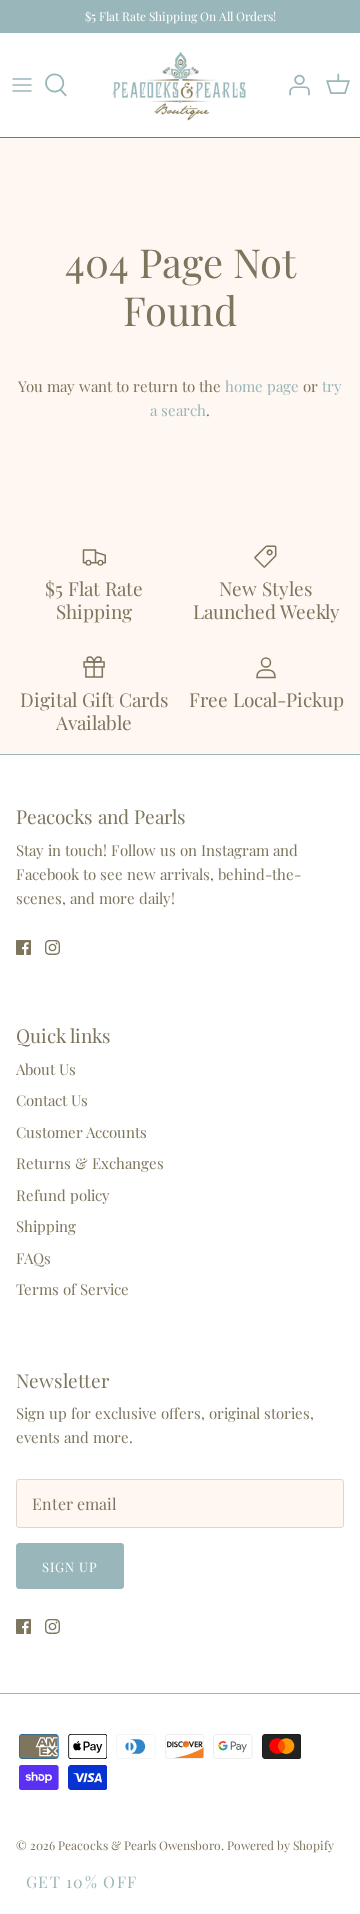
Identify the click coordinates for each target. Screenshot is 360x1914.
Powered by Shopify (280, 1845)
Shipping (46, 1226)
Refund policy (63, 1195)
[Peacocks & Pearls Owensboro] (180, 85)
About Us (46, 1069)
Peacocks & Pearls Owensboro (139, 1845)
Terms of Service (72, 1289)
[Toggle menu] (22, 85)
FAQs (33, 1258)
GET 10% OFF (81, 1881)
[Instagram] (52, 947)
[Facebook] (23, 947)
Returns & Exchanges (90, 1163)
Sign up (70, 1566)
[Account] (294, 85)
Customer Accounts (81, 1132)
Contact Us (52, 1100)
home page (262, 386)
